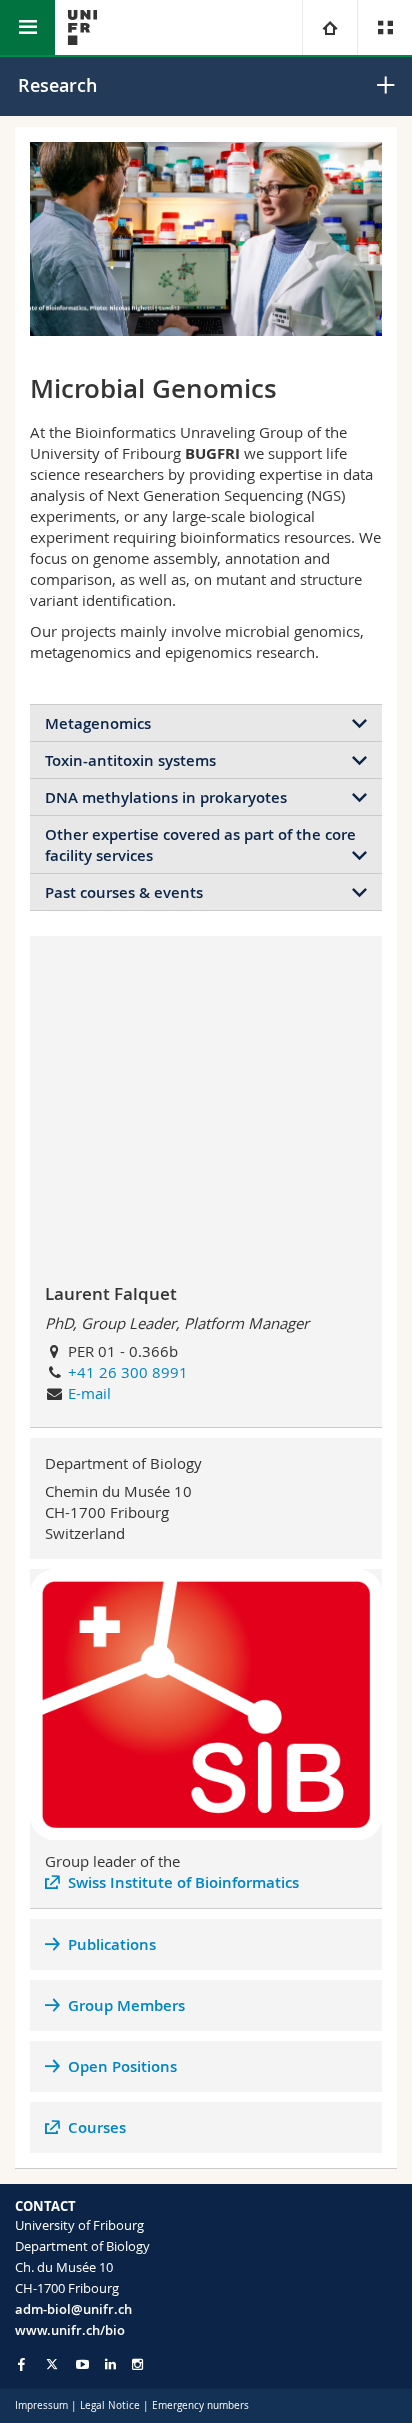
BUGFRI (212, 453)
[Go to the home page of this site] (82, 27)
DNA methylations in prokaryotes (166, 797)
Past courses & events (124, 892)
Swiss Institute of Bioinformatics (183, 1882)
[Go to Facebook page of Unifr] (21, 2364)
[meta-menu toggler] (384, 27)
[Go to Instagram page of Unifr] (137, 2364)
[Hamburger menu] (27, 27)
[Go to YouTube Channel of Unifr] (82, 2364)
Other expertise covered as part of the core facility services (200, 845)
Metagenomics (98, 723)
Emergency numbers (200, 2405)
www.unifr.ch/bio (70, 2330)
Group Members (126, 2005)
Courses (97, 2127)
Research (57, 85)
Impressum (41, 2405)
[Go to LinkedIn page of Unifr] (110, 2364)
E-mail (89, 1393)
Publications (112, 1944)
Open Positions (122, 2066)
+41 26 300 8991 (128, 1372)
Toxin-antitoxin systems (130, 760)
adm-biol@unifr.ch (73, 2309)
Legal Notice (110, 2405)
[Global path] (329, 27)
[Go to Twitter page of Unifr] (52, 2364)
